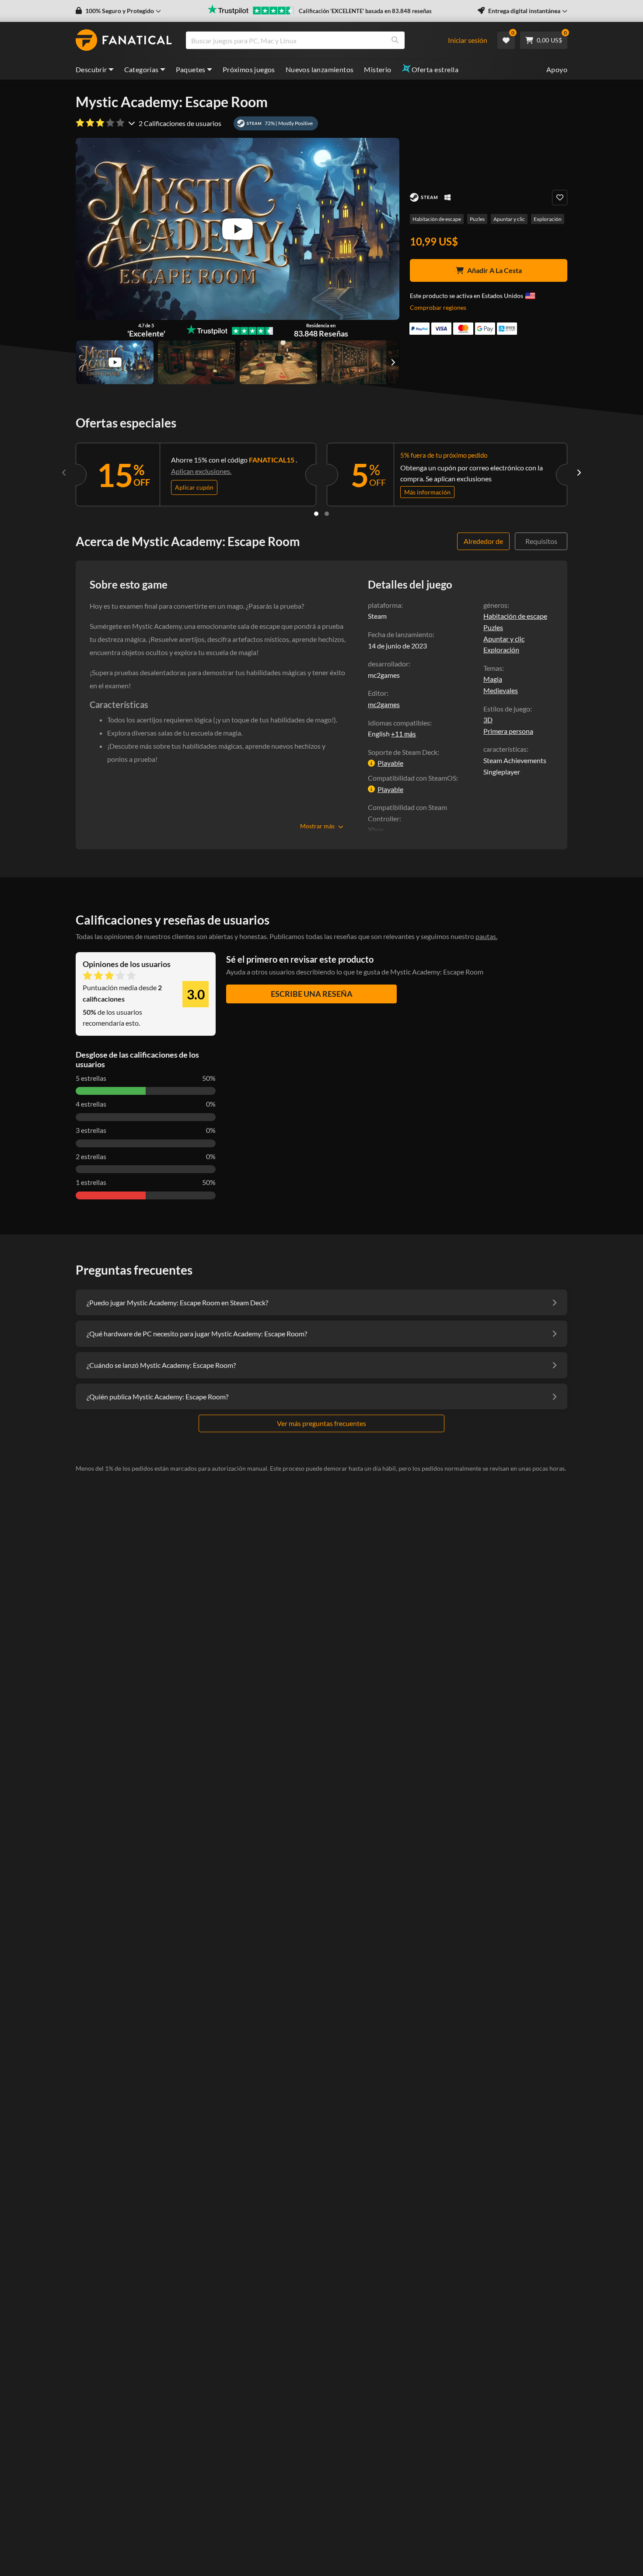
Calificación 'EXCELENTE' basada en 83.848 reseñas (365, 11)
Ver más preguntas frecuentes (321, 1423)
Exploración (548, 219)
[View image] (115, 362)
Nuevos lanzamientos (320, 69)
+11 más (404, 734)
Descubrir (91, 69)
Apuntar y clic (509, 219)
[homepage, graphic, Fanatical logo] (124, 40)
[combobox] (321, 40)
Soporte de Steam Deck (403, 752)
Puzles (477, 219)
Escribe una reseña (312, 994)
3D (488, 720)
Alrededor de (483, 541)
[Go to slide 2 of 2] (327, 514)
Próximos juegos (249, 69)
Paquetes (191, 69)
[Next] (579, 473)
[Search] (395, 40)
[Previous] (64, 473)
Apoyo (557, 69)
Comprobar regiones (438, 307)
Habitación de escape (437, 219)
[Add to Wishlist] (560, 198)
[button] (118, 11)
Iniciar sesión (468, 40)
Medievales (501, 690)
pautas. (486, 936)
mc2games (384, 704)
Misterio (377, 69)
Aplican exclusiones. (201, 471)
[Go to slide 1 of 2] (316, 514)
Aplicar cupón (194, 487)
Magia (493, 679)
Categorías (142, 69)
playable (390, 763)
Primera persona (508, 731)
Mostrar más (317, 826)
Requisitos (541, 541)
